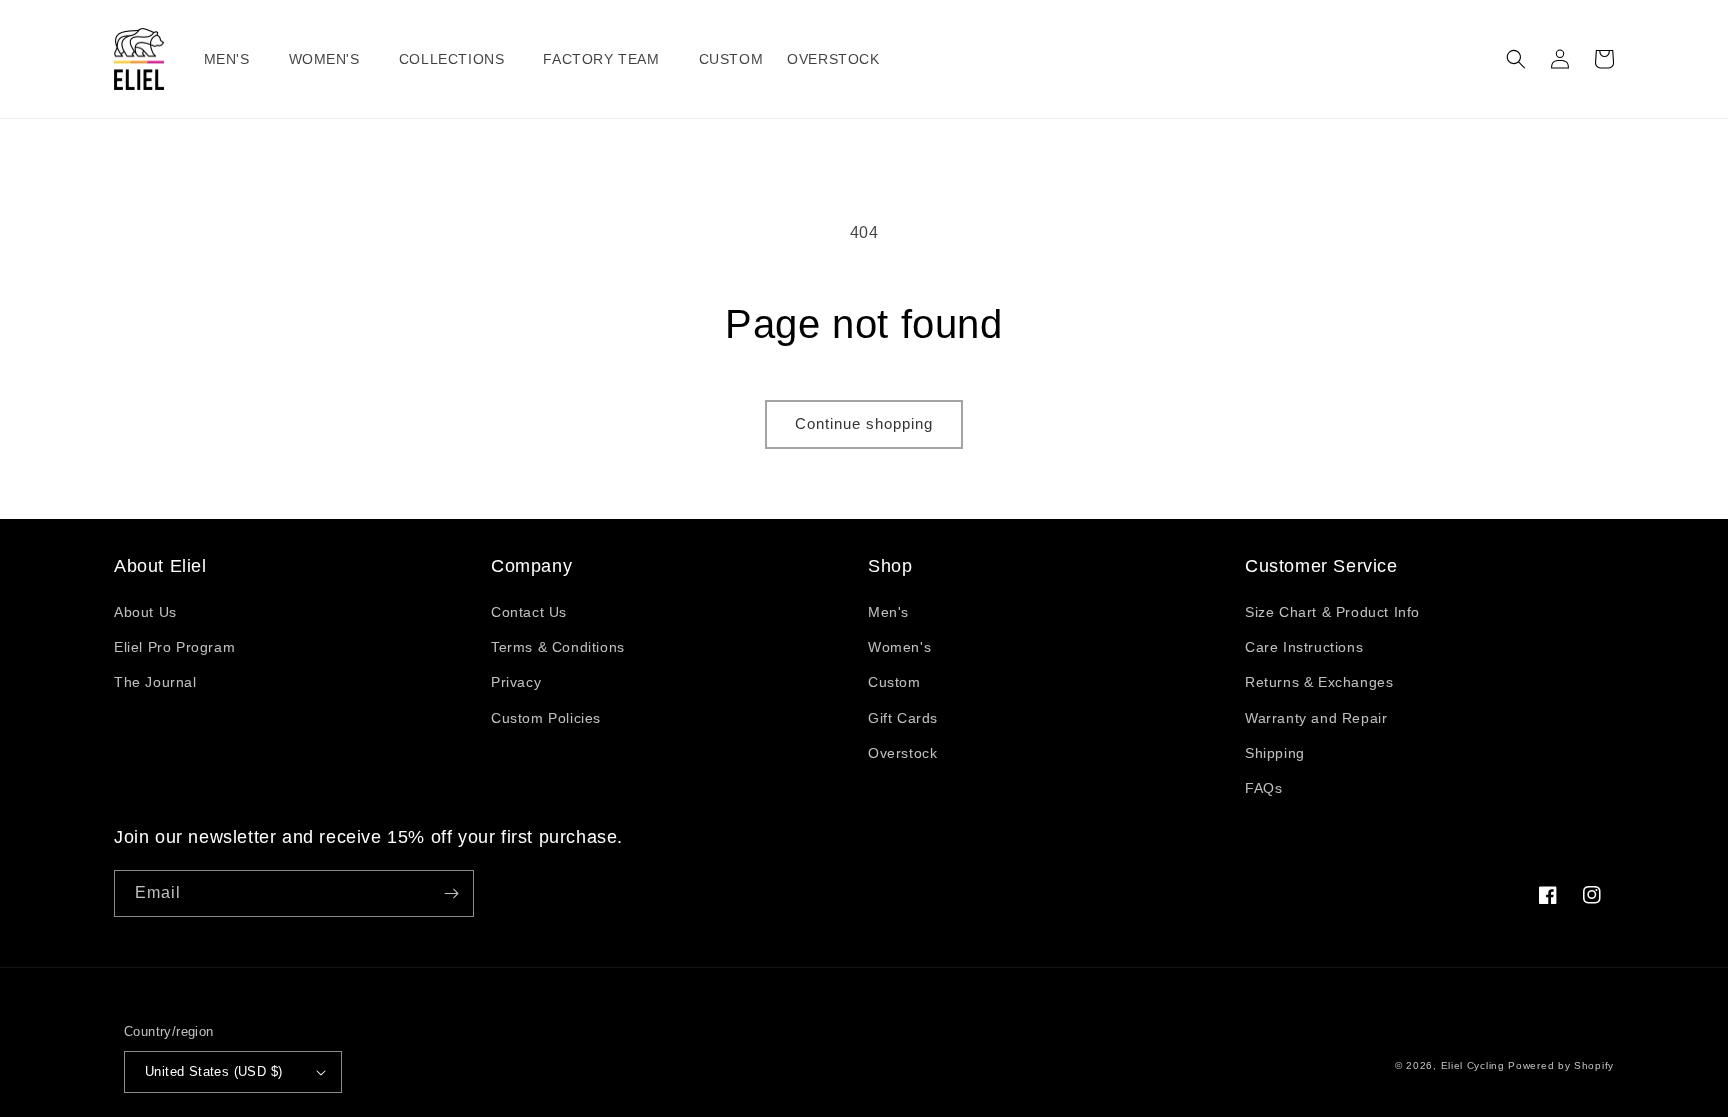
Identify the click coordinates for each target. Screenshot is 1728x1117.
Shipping (1275, 753)
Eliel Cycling (1473, 1065)
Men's (888, 612)
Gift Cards (903, 718)
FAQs (1263, 788)
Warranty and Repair (1316, 718)
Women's (899, 647)
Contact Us (529, 612)
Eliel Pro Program (174, 647)
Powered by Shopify (1561, 1065)
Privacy (516, 682)
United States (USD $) (213, 1071)
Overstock (902, 753)
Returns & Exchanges (1319, 682)
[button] (234, 59)
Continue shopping (864, 423)
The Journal (155, 682)
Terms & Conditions (558, 647)
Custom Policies (546, 718)
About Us (145, 612)
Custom (894, 682)
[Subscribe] (451, 893)
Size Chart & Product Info (1332, 612)
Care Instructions (1304, 647)
